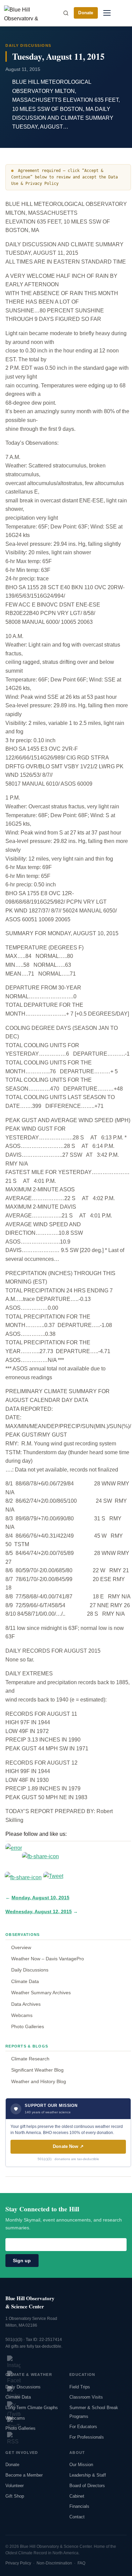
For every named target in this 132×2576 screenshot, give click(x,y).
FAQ (81, 2563)
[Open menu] (107, 13)
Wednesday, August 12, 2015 (39, 1912)
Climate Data (25, 1981)
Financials (79, 2506)
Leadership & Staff (88, 2475)
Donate (86, 13)
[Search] (66, 13)
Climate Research (30, 2059)
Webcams (22, 2015)
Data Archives (26, 2004)
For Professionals (87, 2437)
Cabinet (77, 2496)
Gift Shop (15, 2496)
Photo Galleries (28, 2026)
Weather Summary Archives (41, 1993)
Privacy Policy (18, 2563)
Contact (77, 2517)
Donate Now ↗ (68, 2146)
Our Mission (81, 2465)
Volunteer (15, 2486)
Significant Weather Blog (37, 2070)
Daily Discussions (30, 1970)
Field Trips (80, 2387)
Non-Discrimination (54, 2563)
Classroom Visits (86, 2397)
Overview (21, 1947)
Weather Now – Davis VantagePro (48, 1959)
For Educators (83, 2427)
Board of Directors (87, 2486)
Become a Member (24, 2475)
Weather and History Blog (39, 2081)
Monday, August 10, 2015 (40, 1898)
